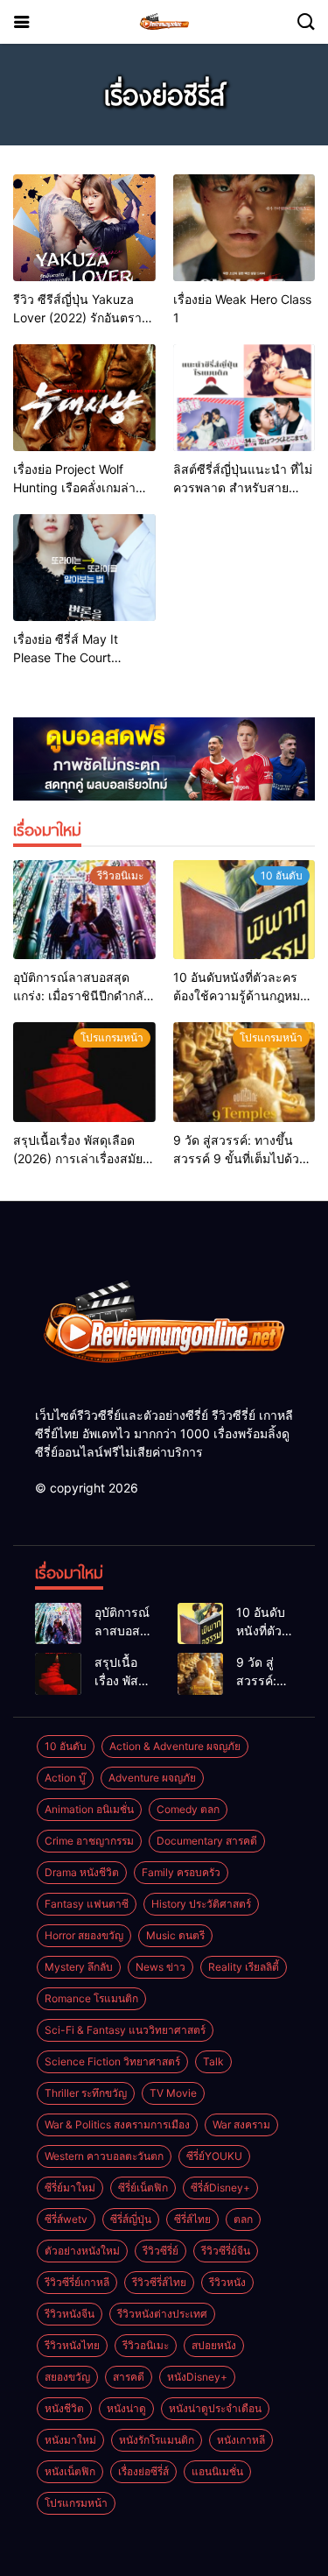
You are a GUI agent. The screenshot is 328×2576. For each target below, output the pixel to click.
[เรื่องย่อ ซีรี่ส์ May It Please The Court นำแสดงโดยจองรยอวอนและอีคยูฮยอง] (84, 568)
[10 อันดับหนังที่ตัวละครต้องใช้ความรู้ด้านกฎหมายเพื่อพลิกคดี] (244, 910)
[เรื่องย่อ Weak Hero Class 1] (244, 228)
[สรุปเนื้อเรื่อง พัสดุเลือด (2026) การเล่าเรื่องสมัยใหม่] (84, 1072)
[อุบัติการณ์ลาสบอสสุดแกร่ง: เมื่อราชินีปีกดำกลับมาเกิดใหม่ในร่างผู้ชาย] (84, 910)
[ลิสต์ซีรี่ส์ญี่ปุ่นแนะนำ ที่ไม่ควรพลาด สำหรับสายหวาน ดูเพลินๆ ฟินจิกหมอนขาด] (244, 398)
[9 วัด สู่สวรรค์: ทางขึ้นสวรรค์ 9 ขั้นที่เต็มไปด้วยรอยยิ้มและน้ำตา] (244, 1072)
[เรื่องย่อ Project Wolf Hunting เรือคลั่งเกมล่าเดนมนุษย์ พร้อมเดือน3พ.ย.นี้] (84, 398)
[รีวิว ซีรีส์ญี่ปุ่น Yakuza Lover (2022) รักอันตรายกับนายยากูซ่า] (84, 228)
